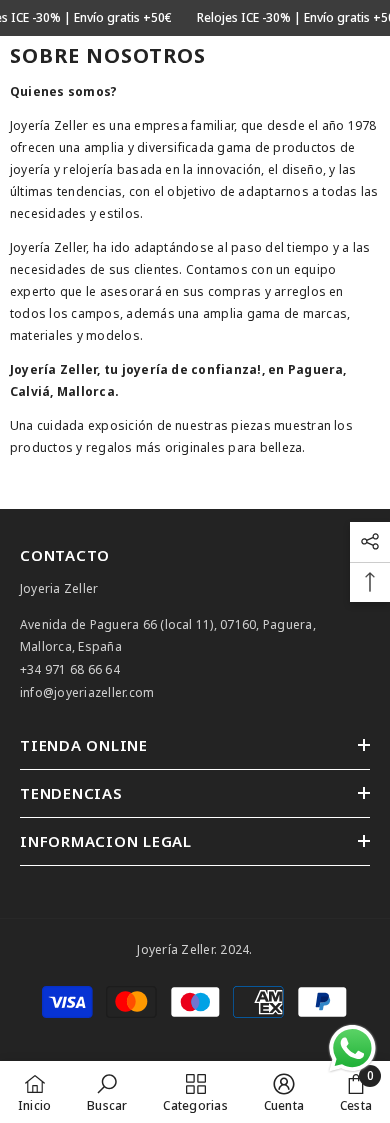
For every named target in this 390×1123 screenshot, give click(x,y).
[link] (107, 1092)
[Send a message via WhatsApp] (352, 1048)
